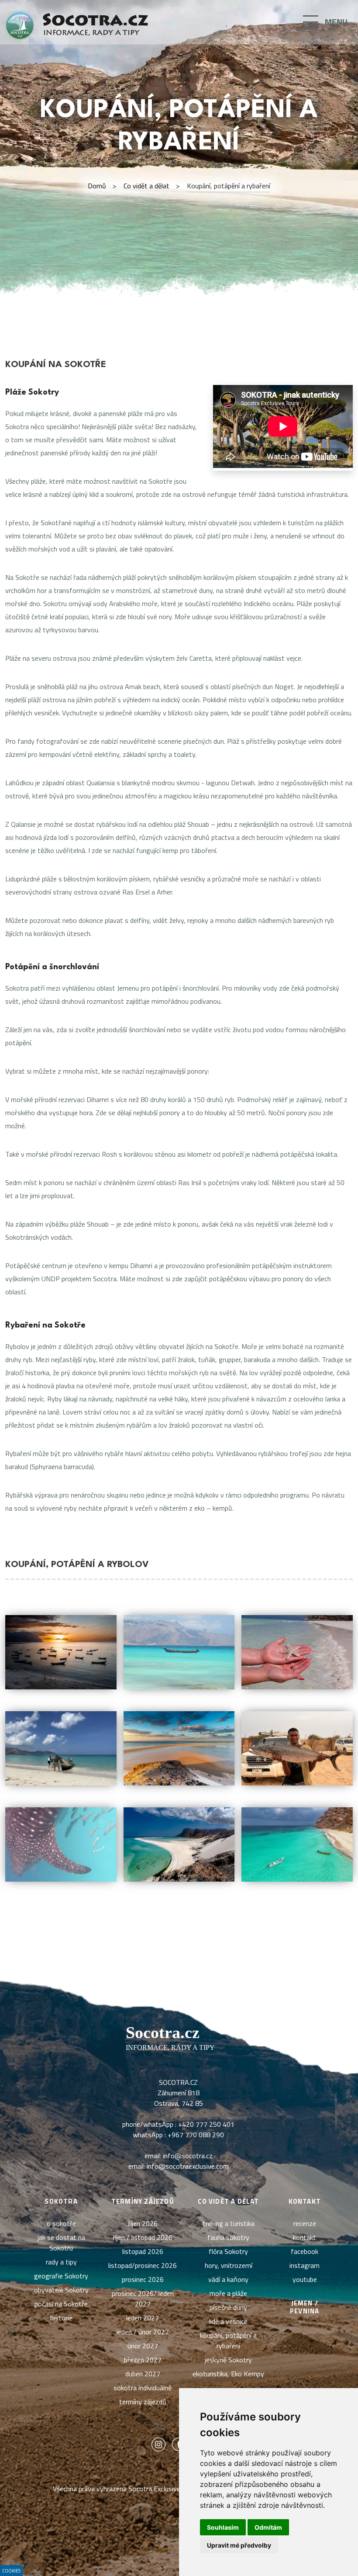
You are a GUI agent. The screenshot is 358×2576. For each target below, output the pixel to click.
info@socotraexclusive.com (188, 2166)
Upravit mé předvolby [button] (239, 2545)
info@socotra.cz (188, 2156)
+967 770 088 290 (196, 2135)
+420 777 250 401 (206, 2124)
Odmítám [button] (268, 2527)
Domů (97, 186)
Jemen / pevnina (305, 2307)
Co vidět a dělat (146, 186)
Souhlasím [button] (223, 2527)
